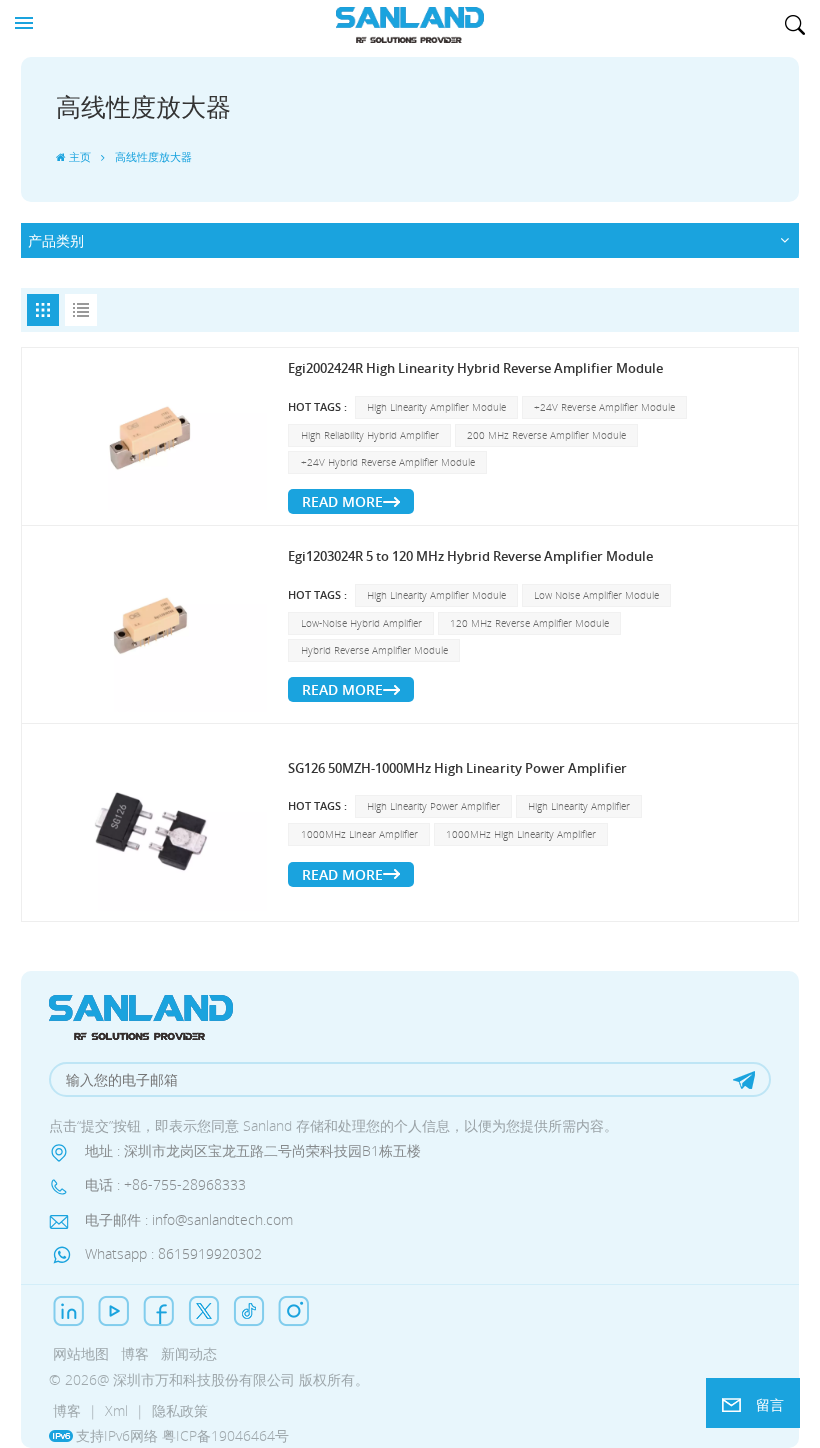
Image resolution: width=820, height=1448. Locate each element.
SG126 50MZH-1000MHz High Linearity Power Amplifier (457, 768)
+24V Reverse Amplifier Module (604, 407)
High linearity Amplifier (579, 806)
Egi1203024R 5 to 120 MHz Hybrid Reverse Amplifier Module (470, 556)
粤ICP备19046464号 (225, 1435)
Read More (342, 501)
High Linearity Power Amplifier (433, 806)
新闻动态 (189, 1353)
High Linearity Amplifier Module (436, 407)
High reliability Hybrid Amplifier (370, 435)
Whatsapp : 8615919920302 (173, 1253)
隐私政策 (180, 1410)
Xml (116, 1410)
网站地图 (81, 1353)
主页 (80, 157)
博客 (135, 1353)
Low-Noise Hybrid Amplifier (361, 623)
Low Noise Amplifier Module (596, 595)
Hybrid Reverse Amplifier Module (374, 650)
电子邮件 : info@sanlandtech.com (189, 1219)
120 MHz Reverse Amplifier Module (529, 623)
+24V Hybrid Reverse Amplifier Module (388, 462)
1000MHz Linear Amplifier (359, 834)
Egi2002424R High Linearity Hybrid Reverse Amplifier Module (475, 368)
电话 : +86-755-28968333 (165, 1184)
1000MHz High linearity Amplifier (521, 834)
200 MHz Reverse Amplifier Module (546, 435)
